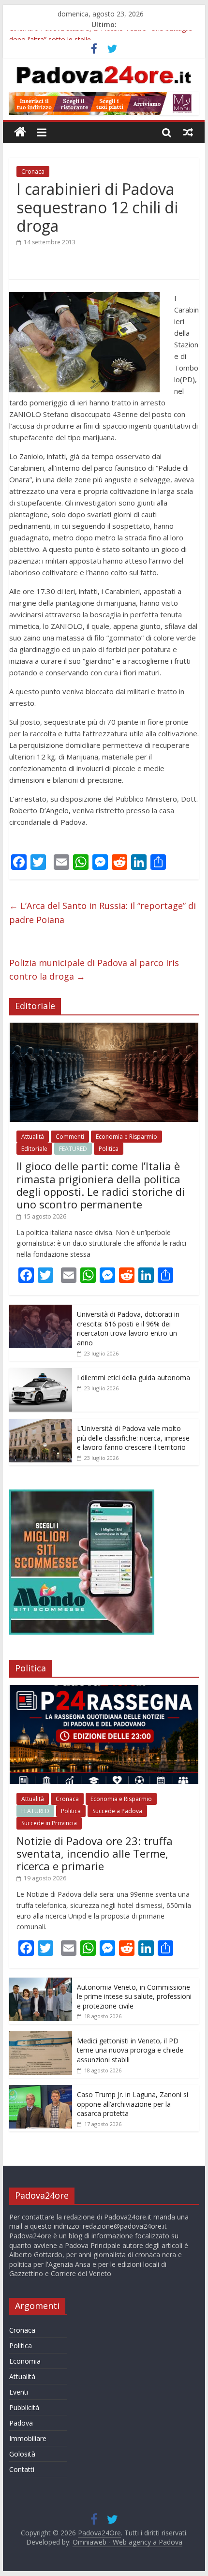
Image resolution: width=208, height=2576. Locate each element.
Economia (25, 2361)
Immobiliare (28, 2438)
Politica (109, 1149)
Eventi (19, 2392)
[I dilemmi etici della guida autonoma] (41, 1373)
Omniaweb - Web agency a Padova (127, 2542)
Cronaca (33, 171)
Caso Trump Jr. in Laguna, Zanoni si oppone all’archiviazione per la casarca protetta (133, 2104)
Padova (21, 2423)
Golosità (22, 2454)
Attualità (33, 1137)
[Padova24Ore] (20, 132)
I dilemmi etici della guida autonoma (134, 1377)
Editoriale (34, 1149)
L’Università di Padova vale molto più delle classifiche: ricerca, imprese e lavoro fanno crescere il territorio (133, 1438)
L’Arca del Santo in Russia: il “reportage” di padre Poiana (103, 913)
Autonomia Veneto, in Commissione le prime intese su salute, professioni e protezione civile (134, 1996)
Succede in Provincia (49, 1823)
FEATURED (73, 1149)
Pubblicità (24, 2407)
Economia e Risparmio (126, 1137)
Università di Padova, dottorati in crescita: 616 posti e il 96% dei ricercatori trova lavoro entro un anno (128, 1328)
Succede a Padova (117, 1811)
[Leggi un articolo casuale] (188, 132)
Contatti (22, 2469)
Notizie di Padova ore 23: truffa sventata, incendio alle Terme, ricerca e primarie (95, 1854)
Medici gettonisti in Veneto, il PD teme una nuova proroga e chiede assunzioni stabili (130, 2050)
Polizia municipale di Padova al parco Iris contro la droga (94, 970)
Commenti (70, 1137)
